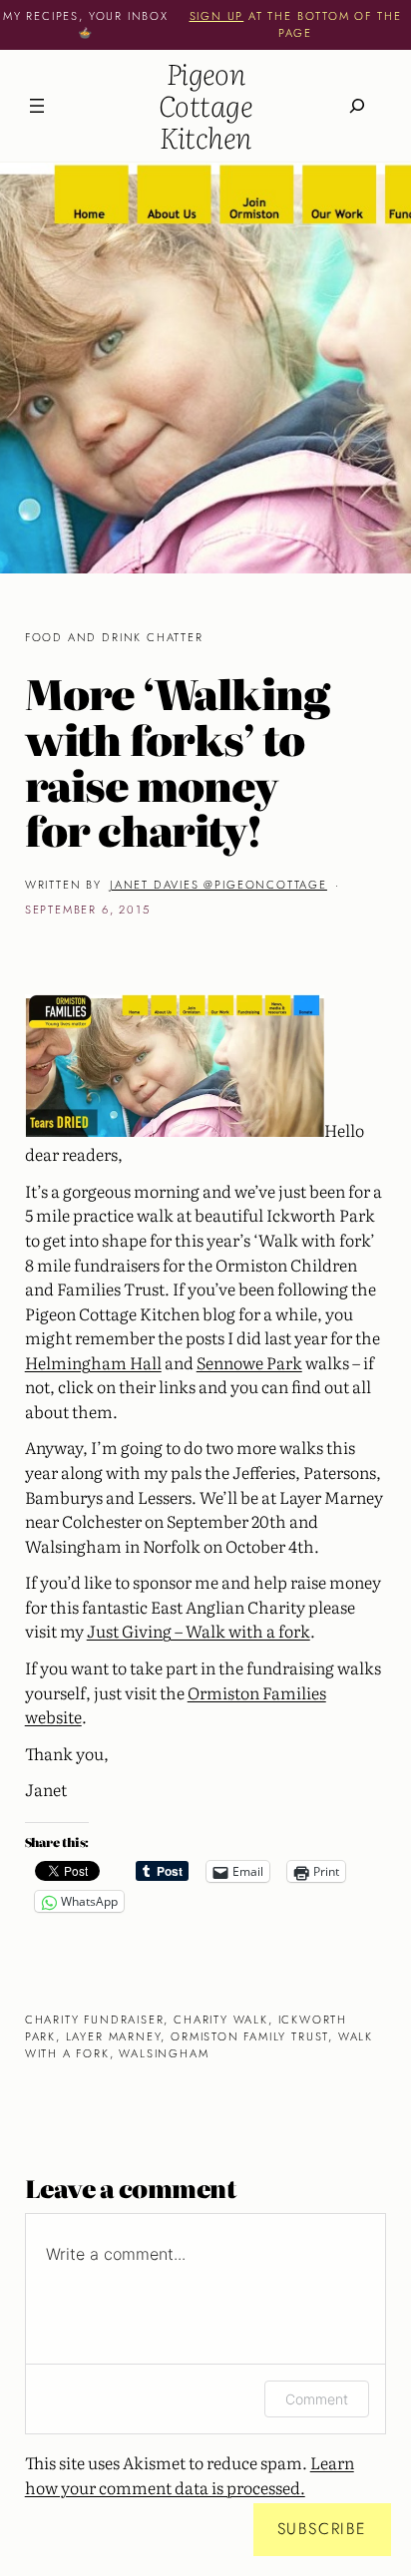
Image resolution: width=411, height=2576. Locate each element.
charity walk (221, 2020)
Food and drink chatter (114, 637)
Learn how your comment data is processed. (190, 2475)
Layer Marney (114, 2036)
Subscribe (322, 2529)
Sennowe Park (249, 1362)
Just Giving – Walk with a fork (199, 1631)
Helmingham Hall (93, 1362)
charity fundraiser (95, 2020)
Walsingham (164, 2053)
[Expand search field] (357, 105)
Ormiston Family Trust (249, 2036)
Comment (317, 2399)
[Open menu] (37, 106)
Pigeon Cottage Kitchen (205, 105)
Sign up (217, 16)
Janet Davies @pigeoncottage (218, 885)
